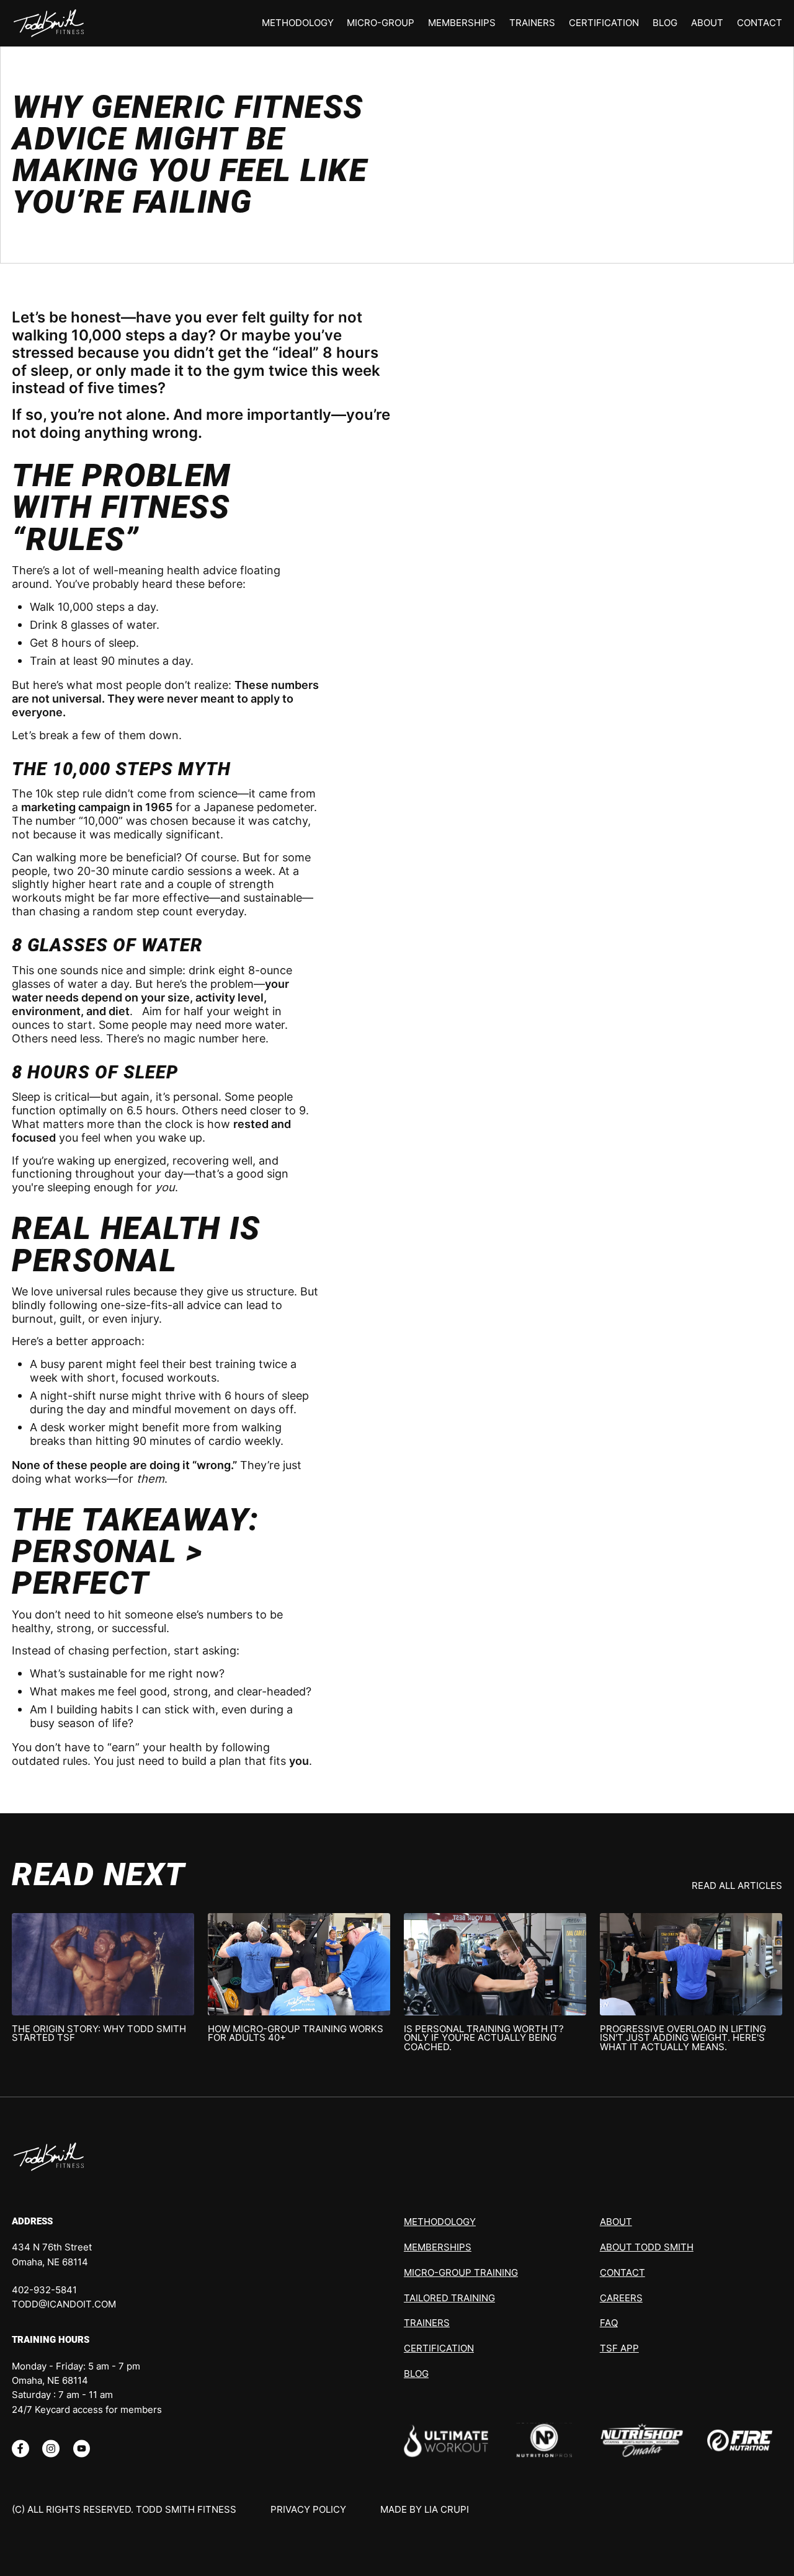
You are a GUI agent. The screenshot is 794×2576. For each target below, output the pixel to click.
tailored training (449, 2298)
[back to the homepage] (49, 24)
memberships (462, 23)
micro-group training (461, 2273)
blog (665, 23)
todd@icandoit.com (64, 2304)
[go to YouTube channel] (82, 2448)
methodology (298, 23)
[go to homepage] (49, 2157)
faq (609, 2323)
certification (604, 23)
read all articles (737, 1886)
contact (760, 23)
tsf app (619, 2348)
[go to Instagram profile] (51, 2448)
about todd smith (647, 2247)
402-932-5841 (44, 2290)
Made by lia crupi (425, 2510)
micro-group (381, 23)
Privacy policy (308, 2510)
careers (621, 2298)
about (707, 23)
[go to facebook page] (20, 2448)
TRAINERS (532, 23)
